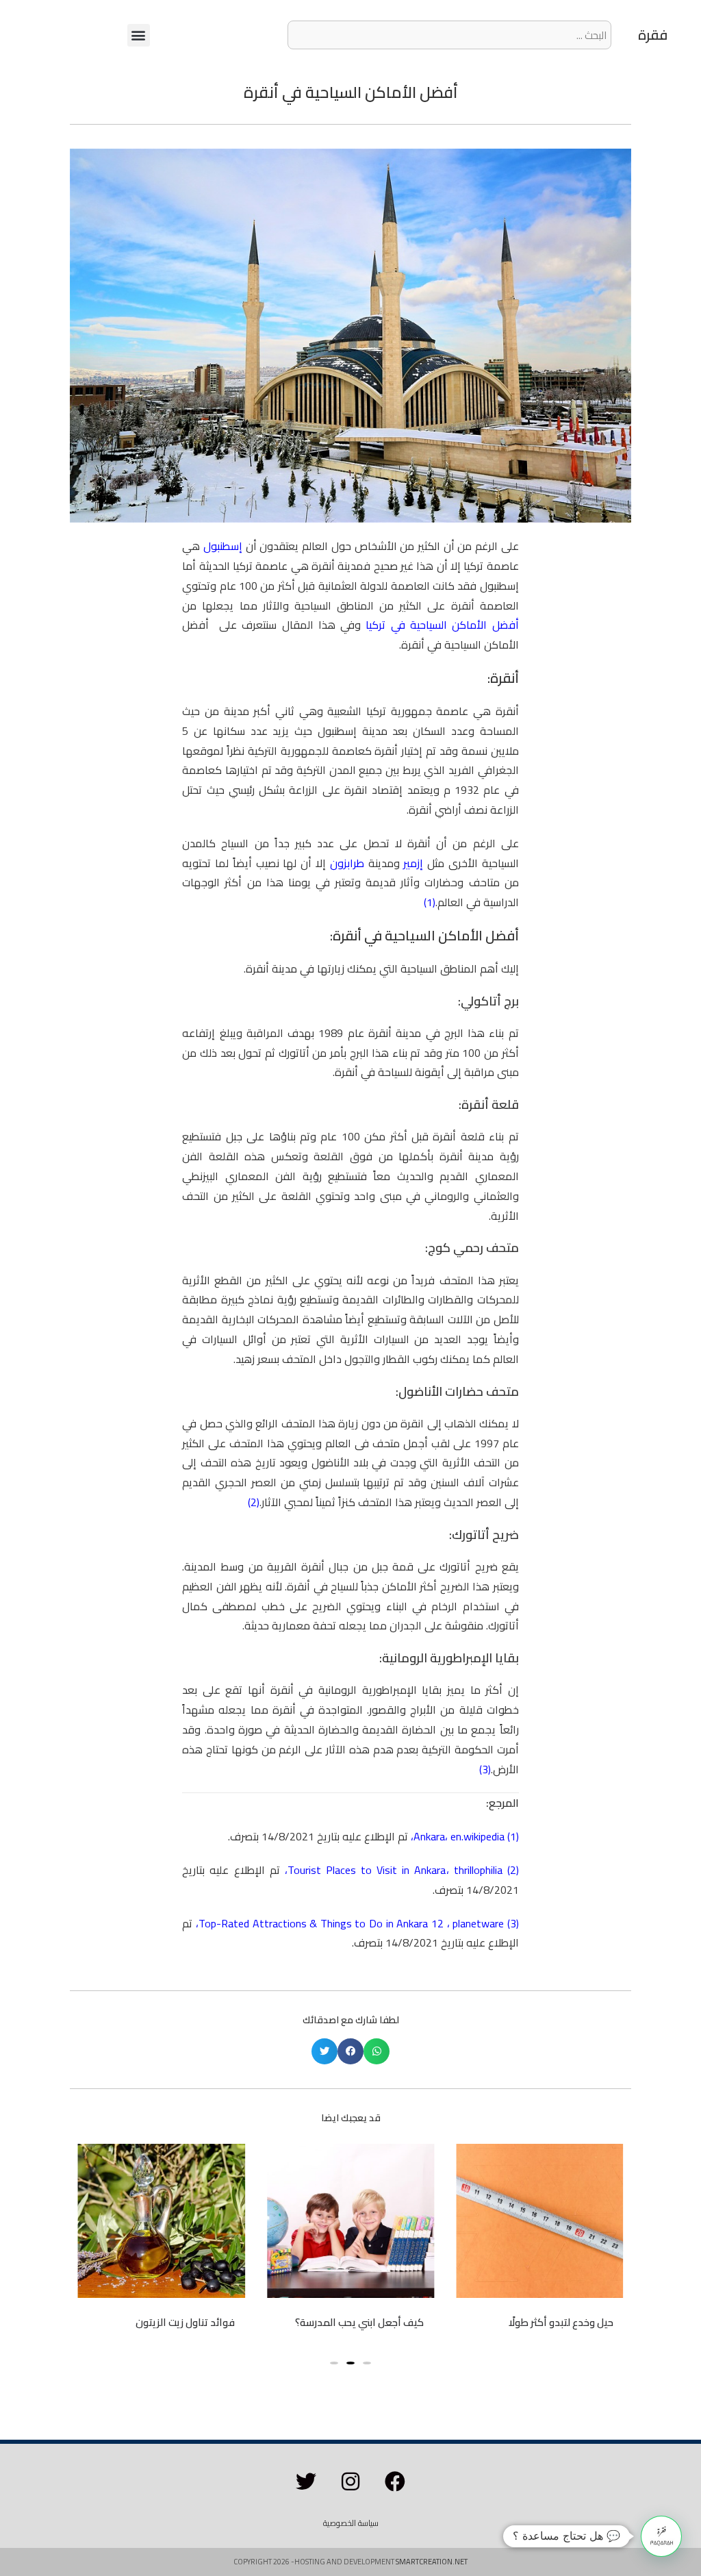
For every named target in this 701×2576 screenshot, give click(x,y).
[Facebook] (395, 2481)
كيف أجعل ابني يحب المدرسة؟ (359, 2322)
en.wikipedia (477, 1836)
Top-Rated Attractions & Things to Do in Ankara (313, 1923)
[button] (139, 35)
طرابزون (349, 863)
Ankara (429, 1836)
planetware (478, 1923)
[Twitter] (306, 2481)
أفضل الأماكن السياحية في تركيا (442, 625)
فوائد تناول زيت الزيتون (185, 2322)
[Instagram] (350, 2481)
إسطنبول (223, 546)
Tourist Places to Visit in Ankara (367, 1870)
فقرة (653, 35)
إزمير (415, 863)
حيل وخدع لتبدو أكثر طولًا (561, 2322)
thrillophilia (476, 1870)
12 (437, 1923)
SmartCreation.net (432, 2562)
